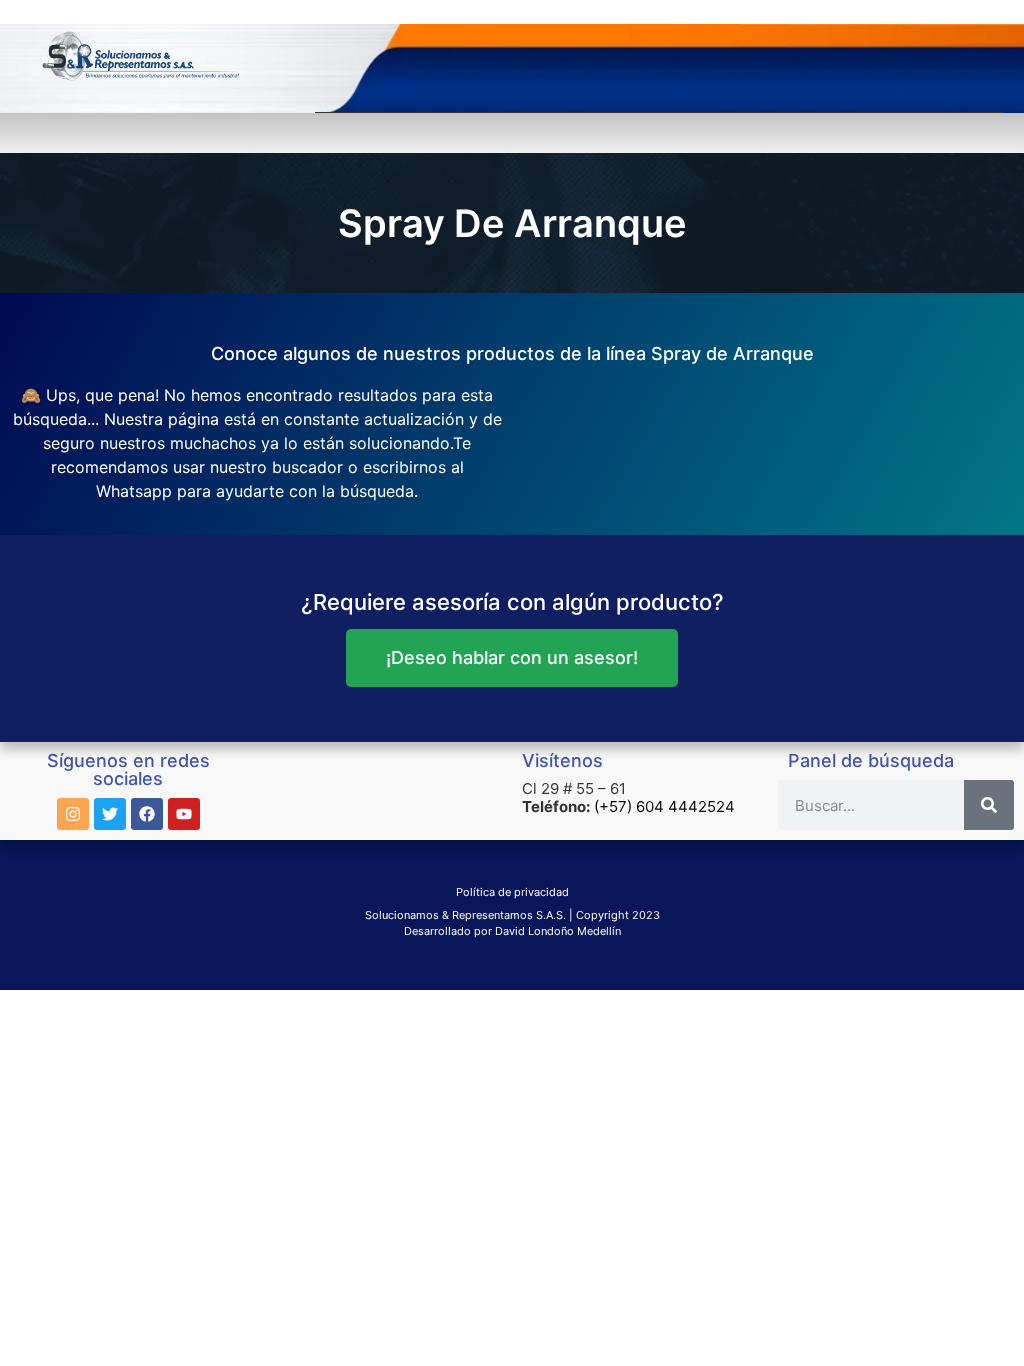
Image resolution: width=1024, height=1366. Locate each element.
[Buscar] (989, 805)
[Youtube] (184, 814)
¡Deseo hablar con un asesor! (512, 657)
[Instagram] (73, 814)
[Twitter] (110, 814)
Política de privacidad (512, 892)
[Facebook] (147, 814)
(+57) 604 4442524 (664, 806)
